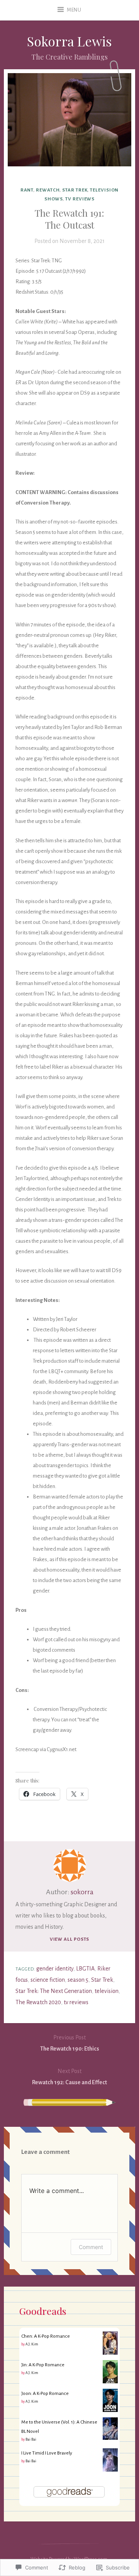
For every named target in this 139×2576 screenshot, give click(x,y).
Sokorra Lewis (69, 41)
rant (27, 190)
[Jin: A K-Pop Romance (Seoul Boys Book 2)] (110, 2383)
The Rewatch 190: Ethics (70, 2043)
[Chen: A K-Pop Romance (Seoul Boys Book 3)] (110, 2354)
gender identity (55, 1969)
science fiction (48, 1980)
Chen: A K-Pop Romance (46, 2336)
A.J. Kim (32, 2344)
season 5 (78, 1980)
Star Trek (75, 190)
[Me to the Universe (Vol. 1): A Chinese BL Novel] (110, 2438)
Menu (74, 10)
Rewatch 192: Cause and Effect (69, 2077)
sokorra (82, 1892)
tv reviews (80, 199)
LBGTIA (85, 1969)
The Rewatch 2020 (38, 2002)
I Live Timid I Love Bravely (47, 2453)
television (107, 1991)
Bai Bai (31, 2439)
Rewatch (48, 190)
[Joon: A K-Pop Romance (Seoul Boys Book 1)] (110, 2411)
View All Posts (70, 1939)
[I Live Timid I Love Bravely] (110, 2470)
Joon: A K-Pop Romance (45, 2393)
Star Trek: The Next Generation (54, 1991)
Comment (91, 2247)
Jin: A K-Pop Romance (43, 2365)
